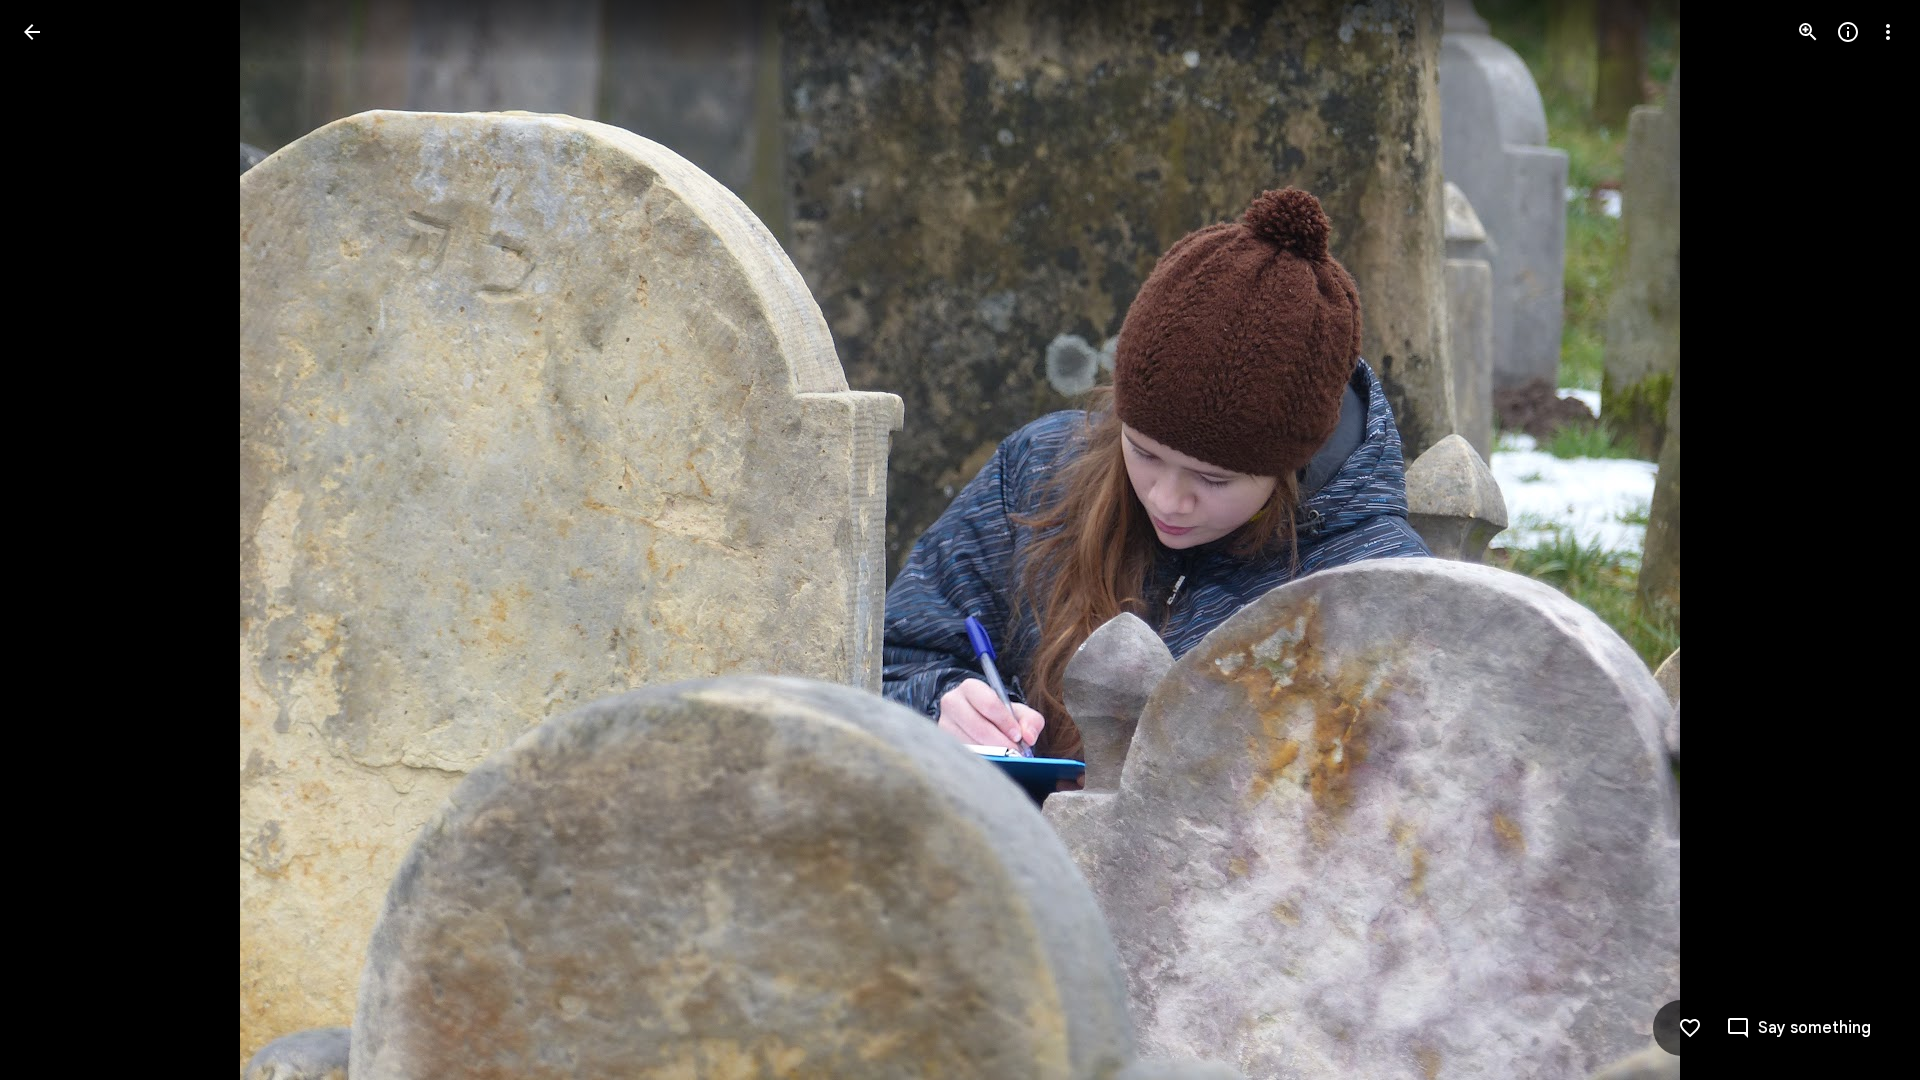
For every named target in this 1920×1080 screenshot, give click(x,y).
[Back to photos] (32, 32)
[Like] (1690, 1028)
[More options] (1888, 32)
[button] (56, 540)
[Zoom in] (1808, 32)
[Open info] (1848, 32)
